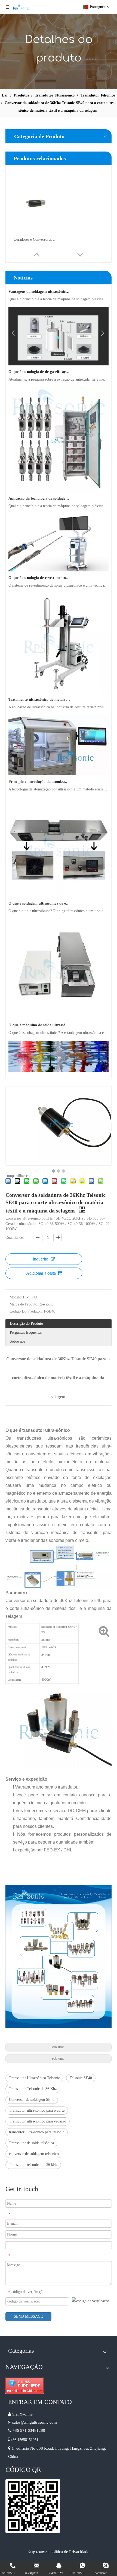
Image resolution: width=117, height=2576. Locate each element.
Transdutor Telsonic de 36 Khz (33, 2089)
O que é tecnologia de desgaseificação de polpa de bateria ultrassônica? (39, 362)
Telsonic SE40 (81, 2078)
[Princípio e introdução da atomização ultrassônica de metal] (59, 764)
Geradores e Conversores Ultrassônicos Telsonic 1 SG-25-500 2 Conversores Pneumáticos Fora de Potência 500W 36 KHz (35, 239)
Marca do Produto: (24, 1304)
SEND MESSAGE (28, 2316)
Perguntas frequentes (26, 1332)
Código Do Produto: (25, 1311)
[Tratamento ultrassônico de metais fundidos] (59, 682)
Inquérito (40, 1259)
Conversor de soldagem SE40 (32, 2100)
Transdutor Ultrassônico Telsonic (34, 2078)
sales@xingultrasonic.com (35, 2422)
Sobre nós (17, 1341)
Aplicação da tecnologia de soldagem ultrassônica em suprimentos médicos (39, 489)
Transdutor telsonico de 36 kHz (33, 2165)
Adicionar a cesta (41, 1273)
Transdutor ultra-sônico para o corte (37, 2110)
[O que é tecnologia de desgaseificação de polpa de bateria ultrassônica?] (59, 354)
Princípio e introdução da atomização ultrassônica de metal (39, 772)
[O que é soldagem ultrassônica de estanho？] (59, 886)
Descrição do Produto (26, 1324)
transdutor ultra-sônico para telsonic (37, 2132)
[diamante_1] (24, 2386)
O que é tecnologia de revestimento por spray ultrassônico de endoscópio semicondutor (39, 568)
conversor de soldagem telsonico (34, 2154)
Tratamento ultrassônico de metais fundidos (39, 690)
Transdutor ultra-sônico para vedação (38, 2121)
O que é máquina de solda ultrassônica (39, 1015)
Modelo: (16, 1297)
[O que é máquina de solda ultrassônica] (59, 1008)
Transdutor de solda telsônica (31, 2143)
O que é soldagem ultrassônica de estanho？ (39, 894)
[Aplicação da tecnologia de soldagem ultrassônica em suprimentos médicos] (59, 481)
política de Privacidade (70, 2552)
